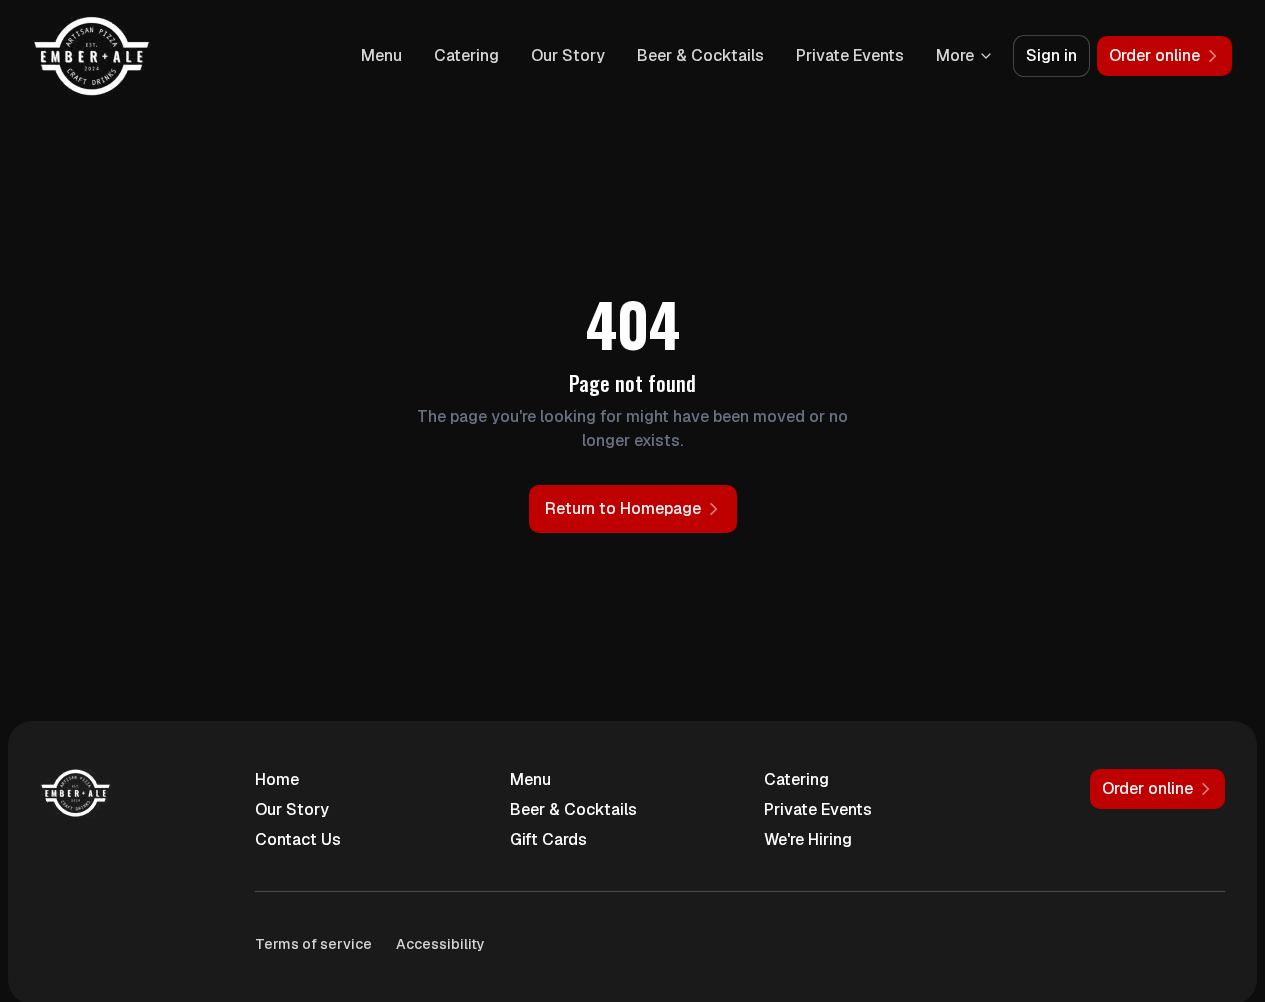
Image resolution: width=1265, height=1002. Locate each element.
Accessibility (440, 944)
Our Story (568, 55)
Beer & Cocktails (700, 55)
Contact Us (298, 839)
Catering (466, 55)
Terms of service (313, 944)
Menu (381, 55)
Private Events (850, 55)
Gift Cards (548, 839)
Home (277, 779)
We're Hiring (808, 839)
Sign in (1051, 55)
